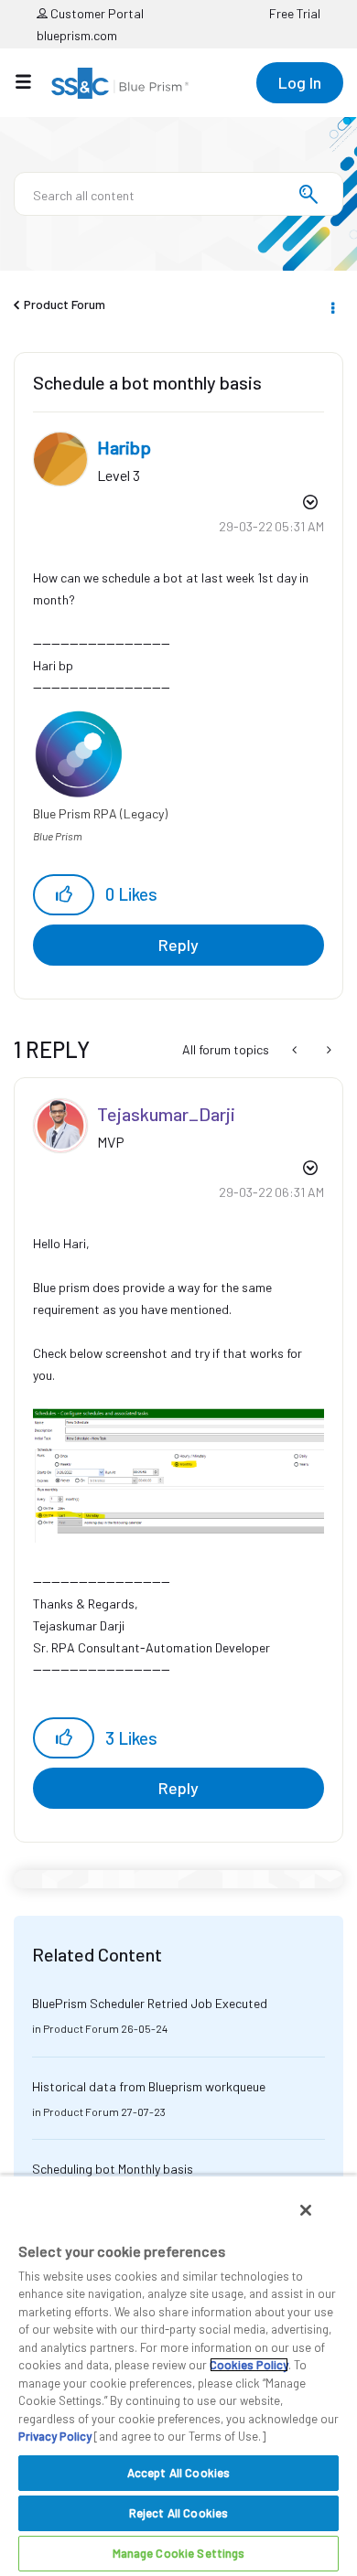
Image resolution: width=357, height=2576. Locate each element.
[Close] (306, 2210)
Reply (178, 945)
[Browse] (32, 81)
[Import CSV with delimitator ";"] (327, 1050)
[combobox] (178, 194)
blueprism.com (77, 35)
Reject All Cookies (178, 2513)
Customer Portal (96, 13)
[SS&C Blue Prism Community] (120, 83)
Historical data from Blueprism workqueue (149, 2086)
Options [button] (331, 305)
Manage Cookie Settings (179, 2553)
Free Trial (295, 13)
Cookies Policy (249, 2365)
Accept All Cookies (178, 2473)
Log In (300, 82)
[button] (64, 895)
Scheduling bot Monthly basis (113, 2169)
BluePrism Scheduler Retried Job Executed (150, 2003)
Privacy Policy (55, 2436)
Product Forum (65, 304)
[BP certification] (296, 1050)
